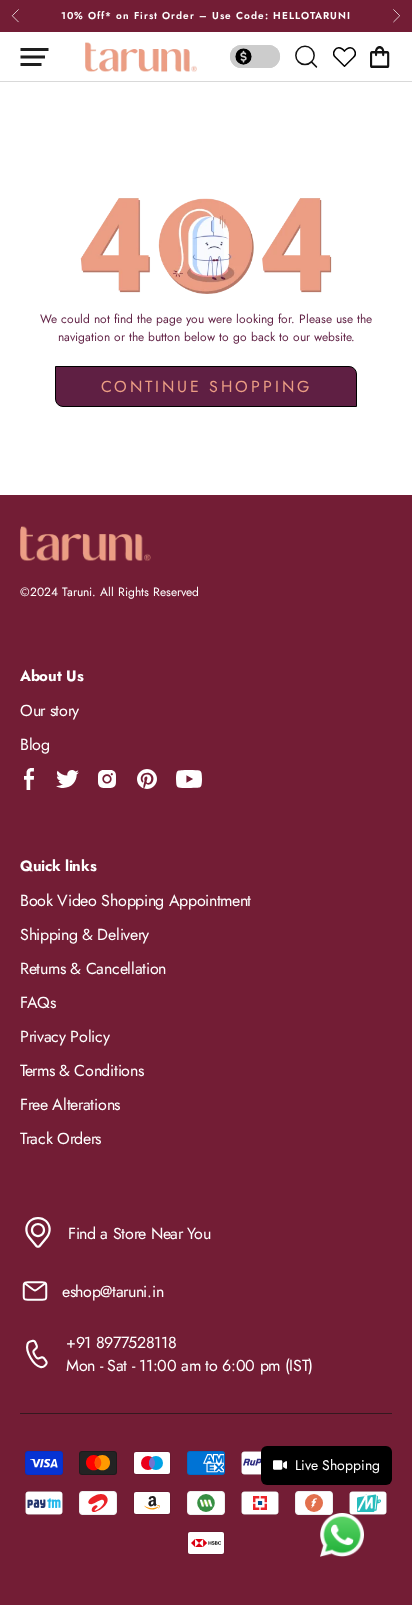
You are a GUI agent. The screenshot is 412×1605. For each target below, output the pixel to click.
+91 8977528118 (121, 1342)
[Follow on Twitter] (67, 779)
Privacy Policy (65, 1036)
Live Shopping (337, 1465)
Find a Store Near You (139, 1233)
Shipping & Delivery (84, 934)
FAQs (38, 1002)
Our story (49, 710)
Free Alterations (70, 1104)
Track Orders (60, 1138)
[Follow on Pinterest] (147, 779)
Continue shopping (206, 386)
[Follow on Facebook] (29, 779)
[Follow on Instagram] (107, 779)
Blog (35, 744)
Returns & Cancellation (93, 968)
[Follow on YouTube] (189, 779)
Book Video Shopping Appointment (135, 900)
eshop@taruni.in (112, 1291)
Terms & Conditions (81, 1070)
